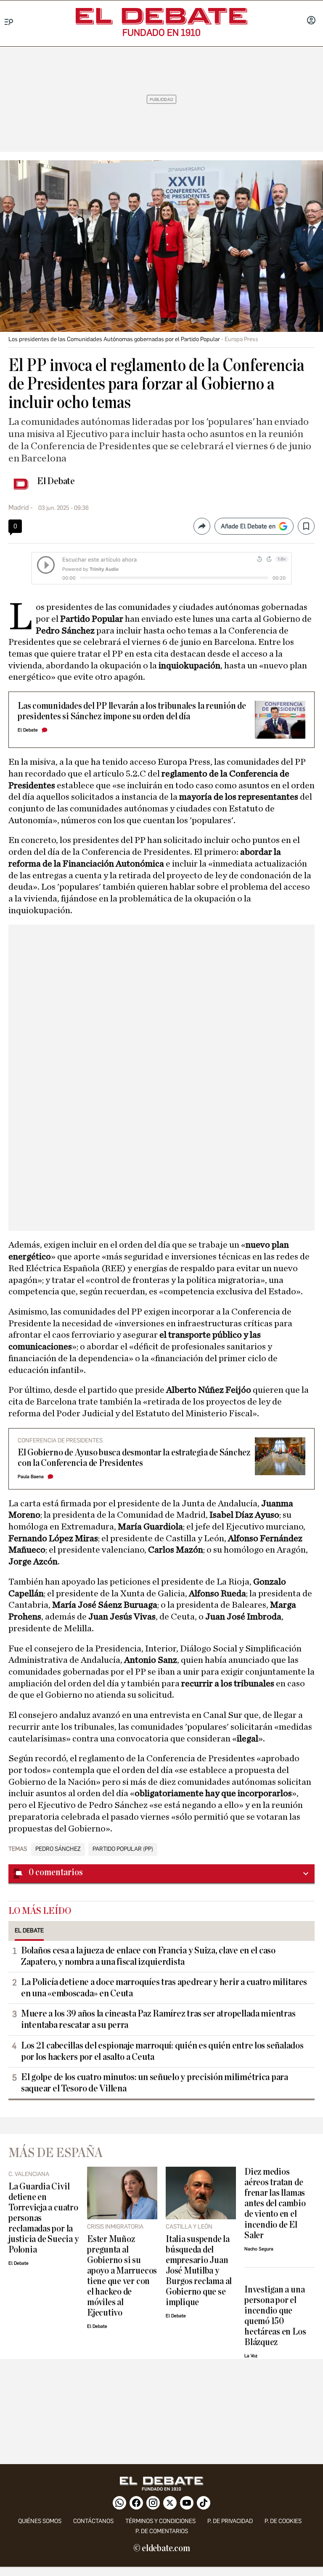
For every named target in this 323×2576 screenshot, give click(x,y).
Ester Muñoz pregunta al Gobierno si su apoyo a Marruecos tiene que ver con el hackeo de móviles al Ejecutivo (122, 2276)
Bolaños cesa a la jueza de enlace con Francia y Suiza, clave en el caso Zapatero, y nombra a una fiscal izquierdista (148, 1956)
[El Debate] (161, 16)
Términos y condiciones (160, 2521)
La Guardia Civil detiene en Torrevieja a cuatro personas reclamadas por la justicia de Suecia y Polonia (43, 2218)
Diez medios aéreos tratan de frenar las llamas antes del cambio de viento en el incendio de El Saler (275, 2204)
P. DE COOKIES (283, 2521)
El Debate (56, 481)
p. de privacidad (230, 2521)
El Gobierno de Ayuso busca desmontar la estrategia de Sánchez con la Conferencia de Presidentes (134, 1458)
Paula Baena (31, 1477)
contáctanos (93, 2521)
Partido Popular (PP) (123, 1849)
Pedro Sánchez (58, 1849)
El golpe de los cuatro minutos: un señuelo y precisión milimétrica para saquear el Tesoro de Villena (155, 2083)
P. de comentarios (162, 2531)
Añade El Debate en (248, 526)
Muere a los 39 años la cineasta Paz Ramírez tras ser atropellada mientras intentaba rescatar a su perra (158, 2019)
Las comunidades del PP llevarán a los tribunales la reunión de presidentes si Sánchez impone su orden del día (132, 711)
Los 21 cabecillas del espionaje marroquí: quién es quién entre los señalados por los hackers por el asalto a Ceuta (162, 2051)
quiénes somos (40, 2521)
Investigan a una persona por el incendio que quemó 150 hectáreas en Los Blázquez (275, 2316)
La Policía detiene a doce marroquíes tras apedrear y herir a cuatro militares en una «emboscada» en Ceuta (164, 1988)
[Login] (311, 21)
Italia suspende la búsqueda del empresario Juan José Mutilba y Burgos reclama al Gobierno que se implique (199, 2271)
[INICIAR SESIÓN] (311, 21)
